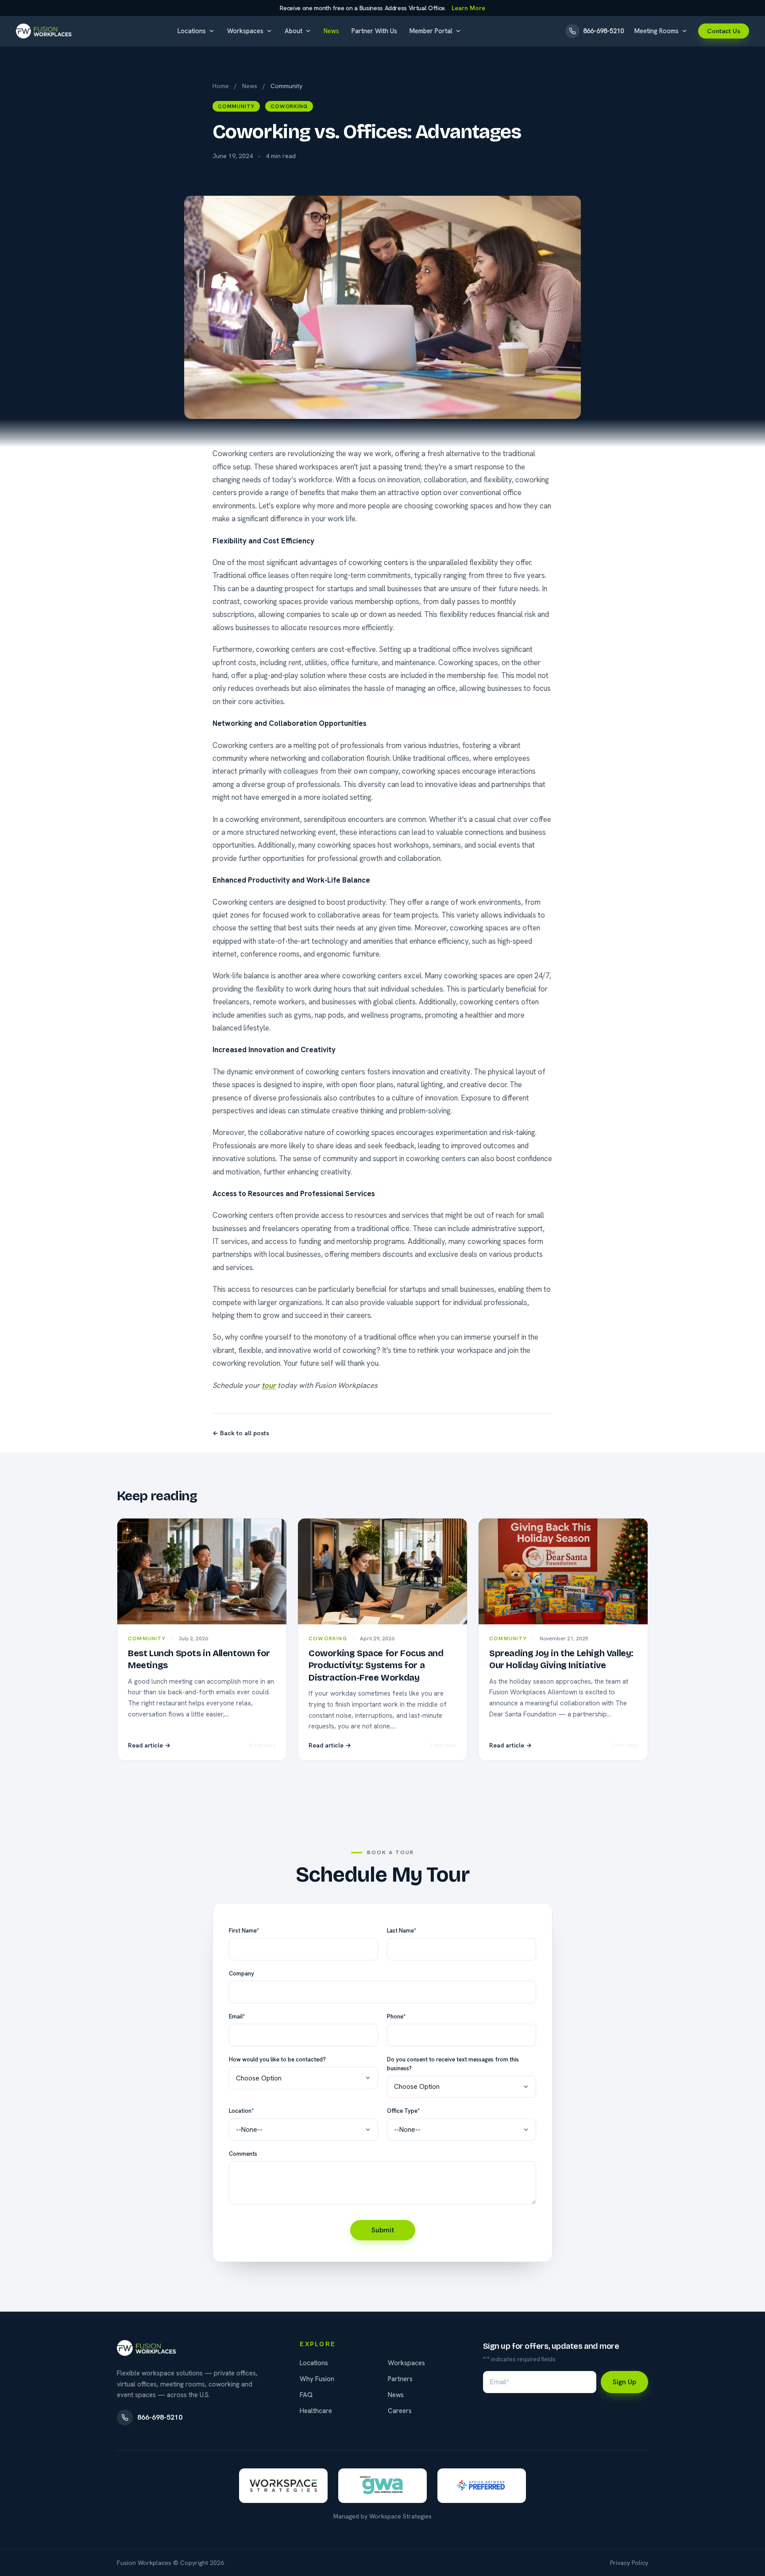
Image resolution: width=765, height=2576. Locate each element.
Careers (400, 2411)
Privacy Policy (629, 2563)
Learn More (468, 8)
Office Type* (403, 2111)
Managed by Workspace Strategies (382, 2516)
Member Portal (431, 31)
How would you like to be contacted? (277, 2059)
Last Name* (402, 1931)
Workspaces (245, 31)
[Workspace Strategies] (283, 2486)
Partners (400, 2379)
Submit (383, 2230)
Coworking (289, 106)
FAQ (306, 2395)
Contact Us (724, 31)
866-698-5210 (160, 2417)
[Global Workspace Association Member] (382, 2486)
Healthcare (316, 2411)
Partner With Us (374, 31)
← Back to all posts (241, 1433)
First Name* (244, 1931)
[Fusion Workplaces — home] (45, 31)
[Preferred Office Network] (482, 2486)
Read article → (149, 1745)
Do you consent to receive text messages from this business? (453, 2064)
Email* (237, 2016)
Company (241, 1974)
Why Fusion (317, 2379)
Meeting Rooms (657, 31)
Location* (241, 2111)
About (294, 31)
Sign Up (624, 2382)
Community (236, 106)
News (331, 31)
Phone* (396, 2016)
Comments (243, 2154)
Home (221, 86)
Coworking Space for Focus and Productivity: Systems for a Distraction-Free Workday (376, 1665)
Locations (192, 31)
